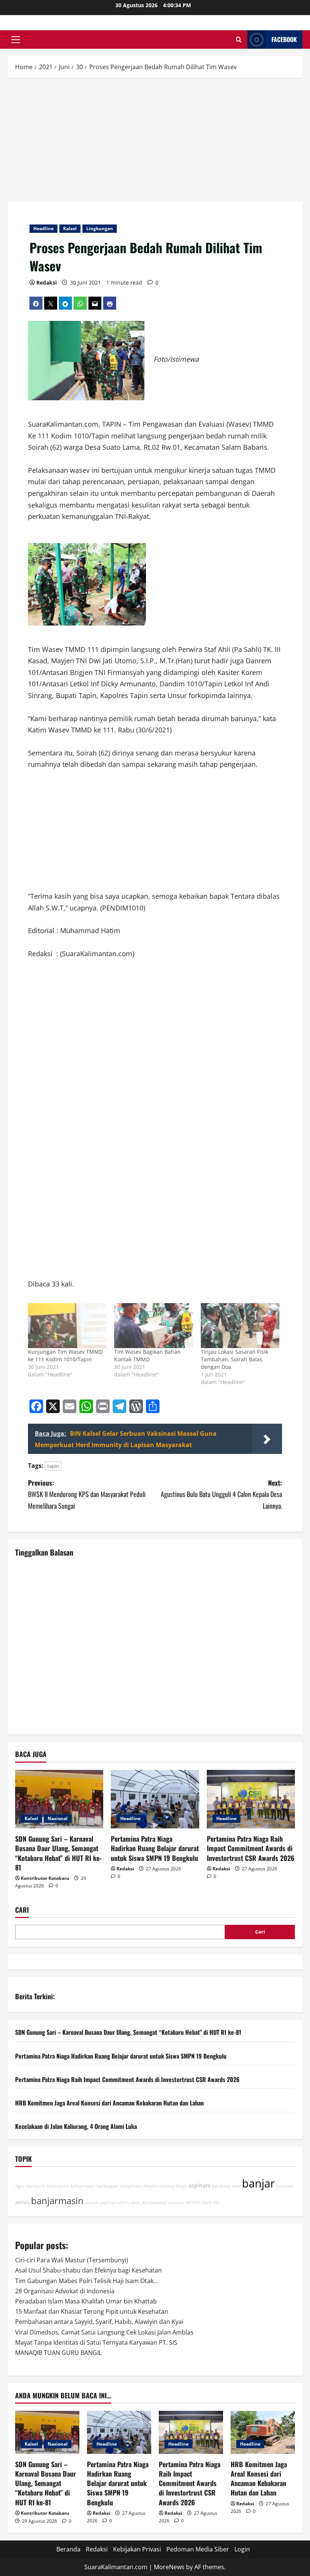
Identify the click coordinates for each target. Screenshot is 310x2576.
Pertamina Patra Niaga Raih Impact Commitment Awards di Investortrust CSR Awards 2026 (251, 1848)
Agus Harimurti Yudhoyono (42, 2186)
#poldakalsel (154, 2203)
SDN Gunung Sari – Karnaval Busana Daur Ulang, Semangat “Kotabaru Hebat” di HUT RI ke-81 (58, 1853)
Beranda (68, 2549)
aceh (236, 2186)
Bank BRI (211, 2203)
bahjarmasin (83, 2186)
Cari (22, 1910)
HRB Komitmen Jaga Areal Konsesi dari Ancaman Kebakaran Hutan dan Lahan (109, 2103)
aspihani (200, 2185)
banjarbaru (131, 2186)
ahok (135, 2203)
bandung (221, 2186)
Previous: (87, 1494)
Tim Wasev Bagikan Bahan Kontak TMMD (147, 1355)
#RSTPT (193, 2203)
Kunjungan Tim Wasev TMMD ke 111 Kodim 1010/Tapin (65, 1355)
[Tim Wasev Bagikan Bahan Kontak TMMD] (153, 1326)
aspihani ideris (115, 2203)
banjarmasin (57, 2201)
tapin (53, 1466)
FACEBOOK (284, 39)
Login (242, 2549)
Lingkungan (100, 228)
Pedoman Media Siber (198, 2549)
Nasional (58, 1818)
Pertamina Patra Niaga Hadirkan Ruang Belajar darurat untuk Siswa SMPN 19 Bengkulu (155, 1848)
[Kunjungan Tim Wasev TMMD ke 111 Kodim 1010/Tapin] (67, 1326)
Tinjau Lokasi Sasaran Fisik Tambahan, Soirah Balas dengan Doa (234, 1359)
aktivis (22, 2202)
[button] (16, 40)
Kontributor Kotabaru (45, 1878)
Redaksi (46, 283)
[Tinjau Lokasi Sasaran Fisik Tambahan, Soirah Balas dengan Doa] (240, 1326)
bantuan (285, 2186)
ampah (92, 2203)
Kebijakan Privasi (137, 2549)
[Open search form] (239, 39)
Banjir (181, 2186)
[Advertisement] (155, 141)
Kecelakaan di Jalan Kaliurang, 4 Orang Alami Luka (76, 2126)
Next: (221, 1494)
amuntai (176, 2203)
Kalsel (70, 228)
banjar (258, 2183)
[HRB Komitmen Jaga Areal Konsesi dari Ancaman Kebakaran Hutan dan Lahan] (263, 2432)
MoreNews (169, 2567)
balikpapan (108, 2186)
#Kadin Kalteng (159, 2186)
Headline (43, 228)
